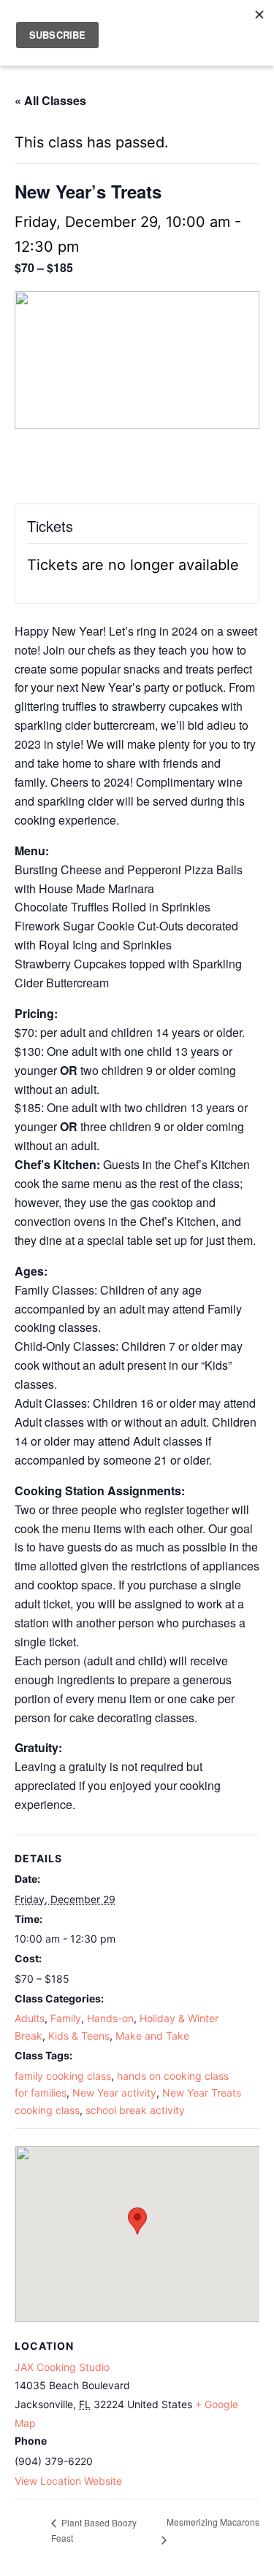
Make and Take (152, 2036)
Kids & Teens (79, 2036)
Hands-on (110, 2018)
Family (66, 2018)
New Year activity (114, 2093)
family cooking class (63, 2076)
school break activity (135, 2110)
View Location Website (68, 2481)
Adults (30, 2018)
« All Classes (50, 100)
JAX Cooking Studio (62, 2367)
